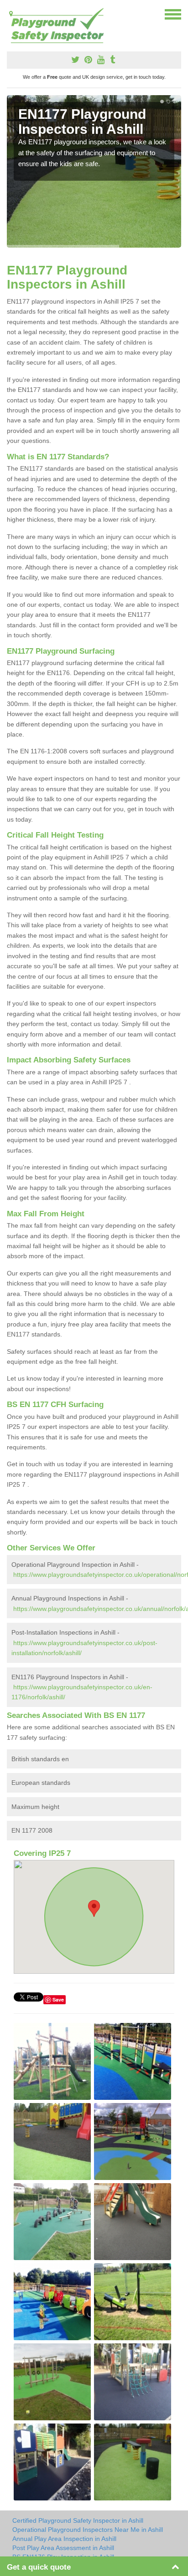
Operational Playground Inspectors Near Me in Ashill (88, 2530)
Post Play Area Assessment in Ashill (63, 2548)
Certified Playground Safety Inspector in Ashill (78, 2520)
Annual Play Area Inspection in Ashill (64, 2539)
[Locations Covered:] (11, 14)
